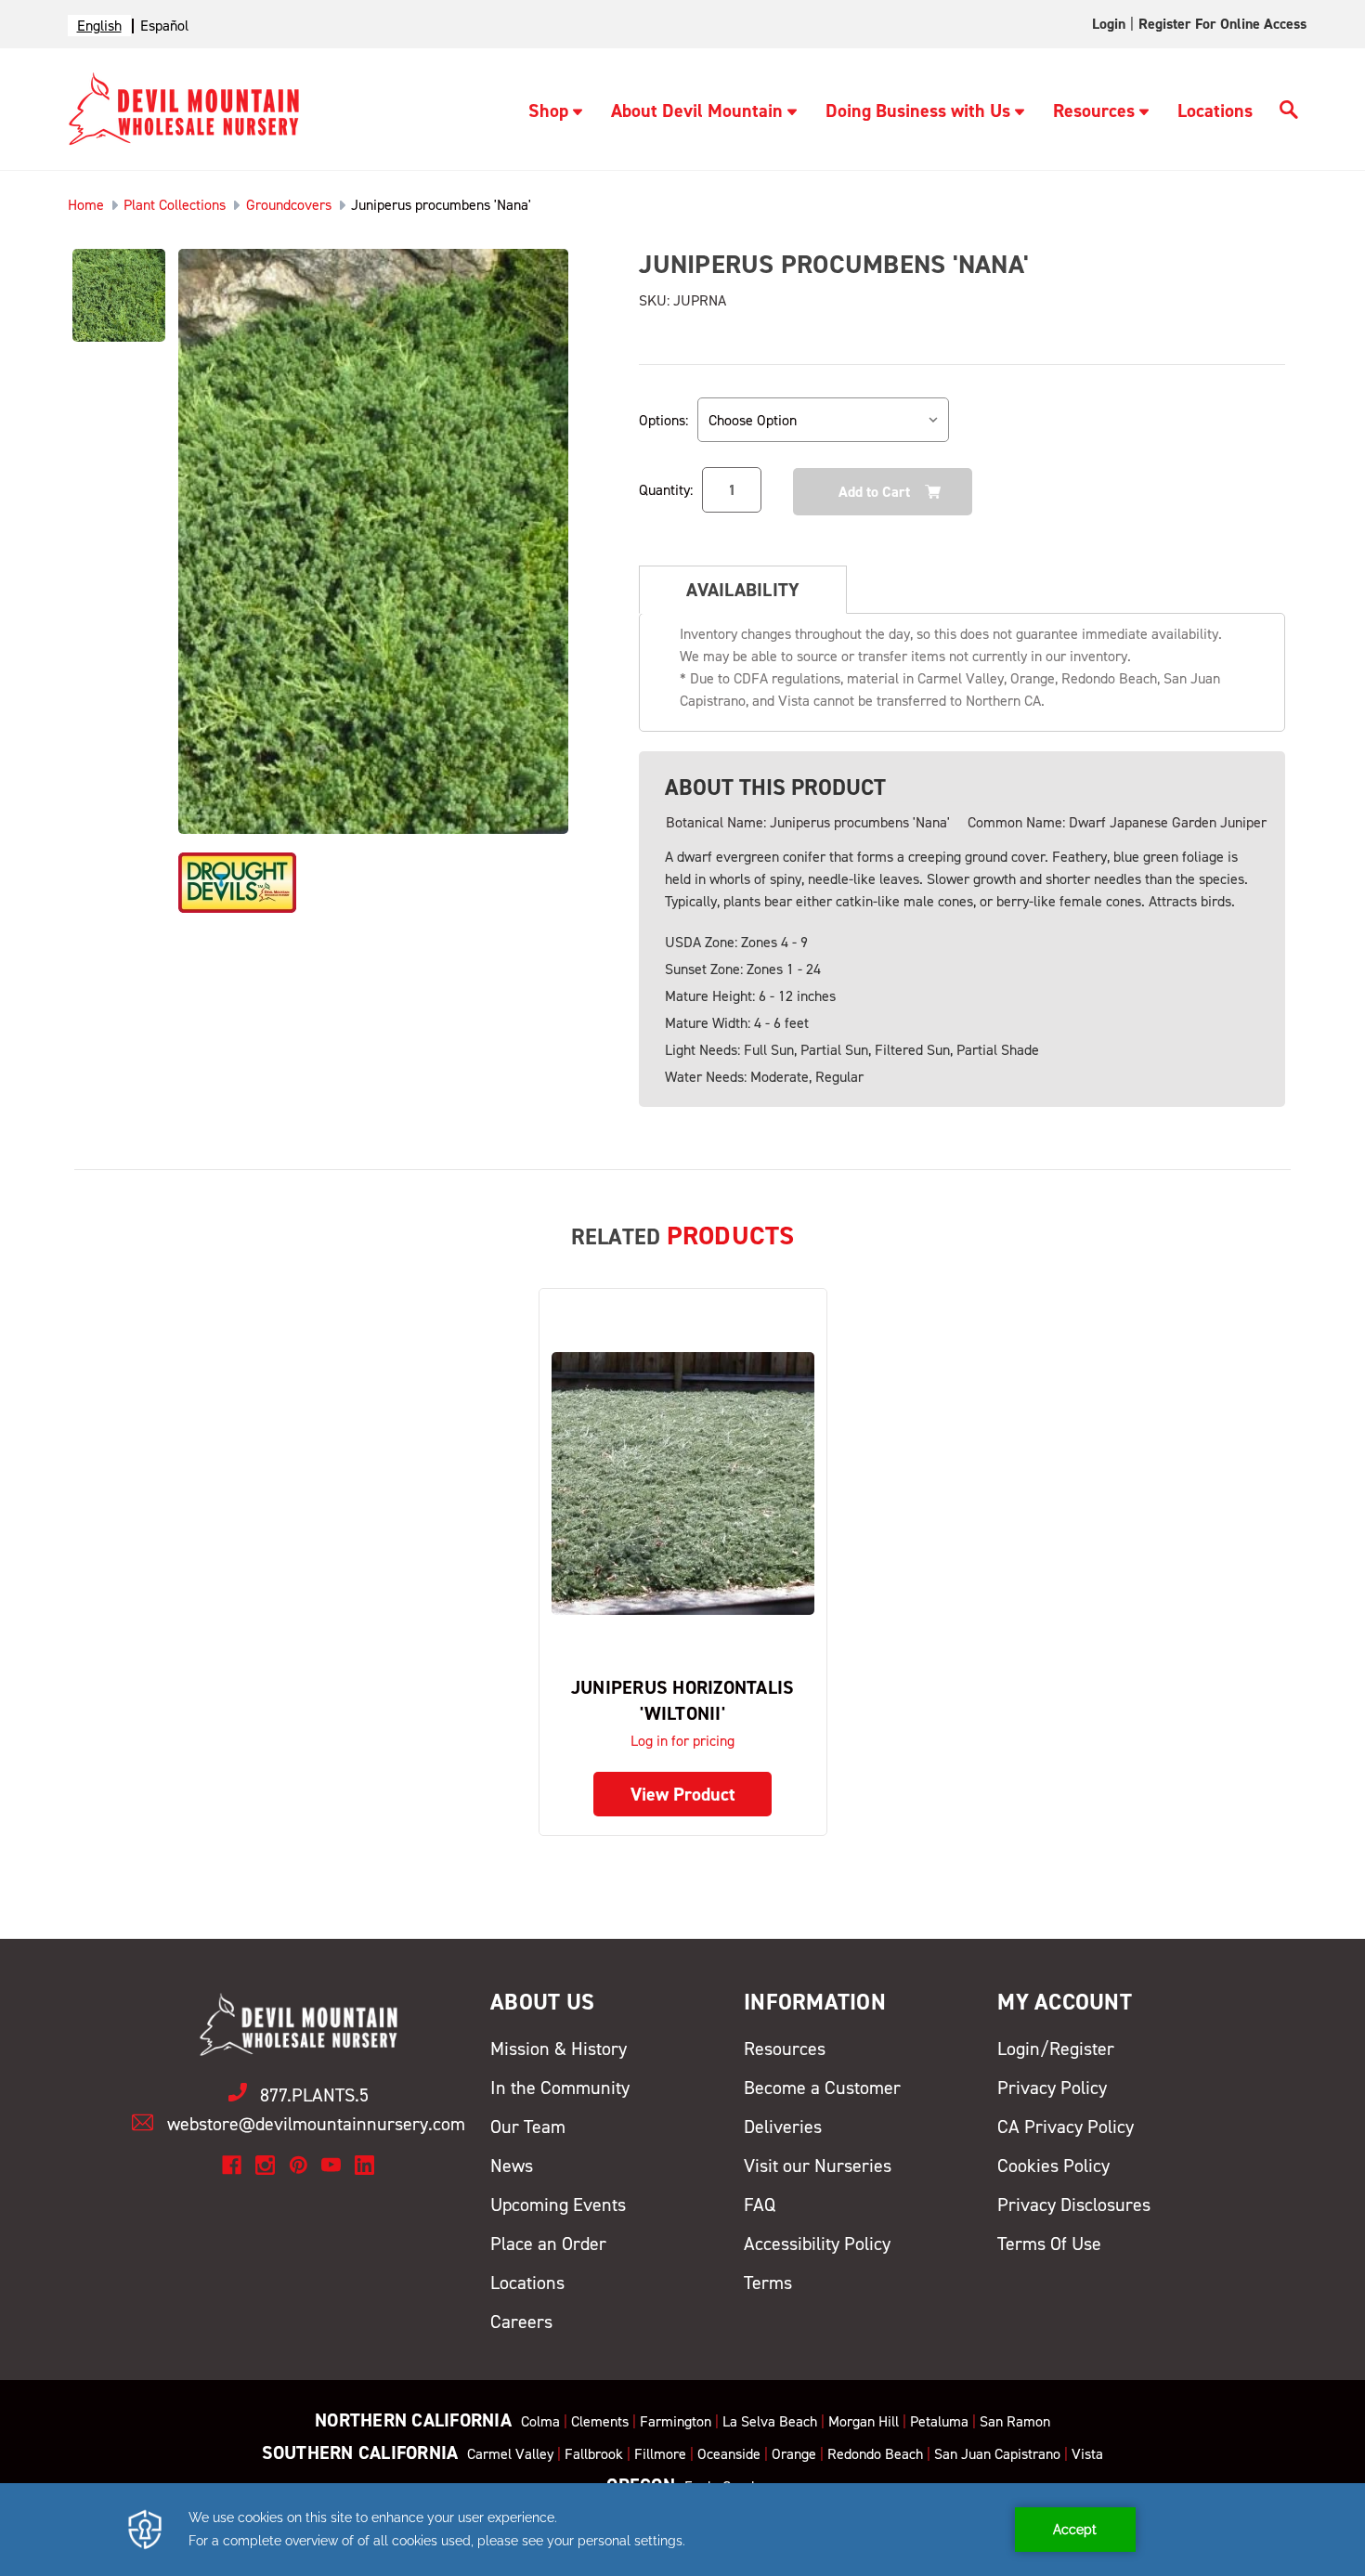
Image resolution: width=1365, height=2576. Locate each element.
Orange (794, 2454)
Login (1109, 24)
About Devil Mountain (697, 111)
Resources (1094, 111)
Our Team (528, 2127)
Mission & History (559, 2049)
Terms (768, 2283)
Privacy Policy (1052, 2088)
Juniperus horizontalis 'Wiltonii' (683, 1700)
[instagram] (265, 2165)
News (512, 2166)
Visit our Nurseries (818, 2166)
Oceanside (729, 2454)
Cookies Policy (1053, 2166)
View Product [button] (683, 1794)
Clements (600, 2421)
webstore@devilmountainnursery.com (316, 2124)
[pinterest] (299, 2165)
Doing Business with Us (918, 111)
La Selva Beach (770, 2421)
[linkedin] (364, 2165)
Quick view (682, 1483)
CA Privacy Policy (1066, 2127)
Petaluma (939, 2421)
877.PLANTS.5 (314, 2095)
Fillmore (660, 2454)
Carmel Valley (510, 2454)
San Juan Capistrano (997, 2454)
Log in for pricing (682, 1741)
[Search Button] (1289, 112)
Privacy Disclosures (1074, 2205)
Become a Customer (822, 2088)
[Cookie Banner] (682, 2530)
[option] (164, 26)
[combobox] (99, 26)
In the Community (560, 2088)
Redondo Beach (875, 2454)
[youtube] (331, 2165)
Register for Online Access (1222, 24)
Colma (540, 2421)
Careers (521, 2322)
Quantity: (666, 490)
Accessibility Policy (817, 2244)
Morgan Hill (864, 2421)
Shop (548, 111)
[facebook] (232, 2165)
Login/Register (1056, 2049)
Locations (1215, 111)
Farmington (676, 2421)
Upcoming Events (558, 2205)
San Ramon (1015, 2421)
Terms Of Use (1049, 2244)
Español (164, 26)
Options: (663, 420)
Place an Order (548, 2244)
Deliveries (783, 2127)
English (99, 26)
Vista (1087, 2454)
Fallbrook (594, 2454)
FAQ (760, 2205)
